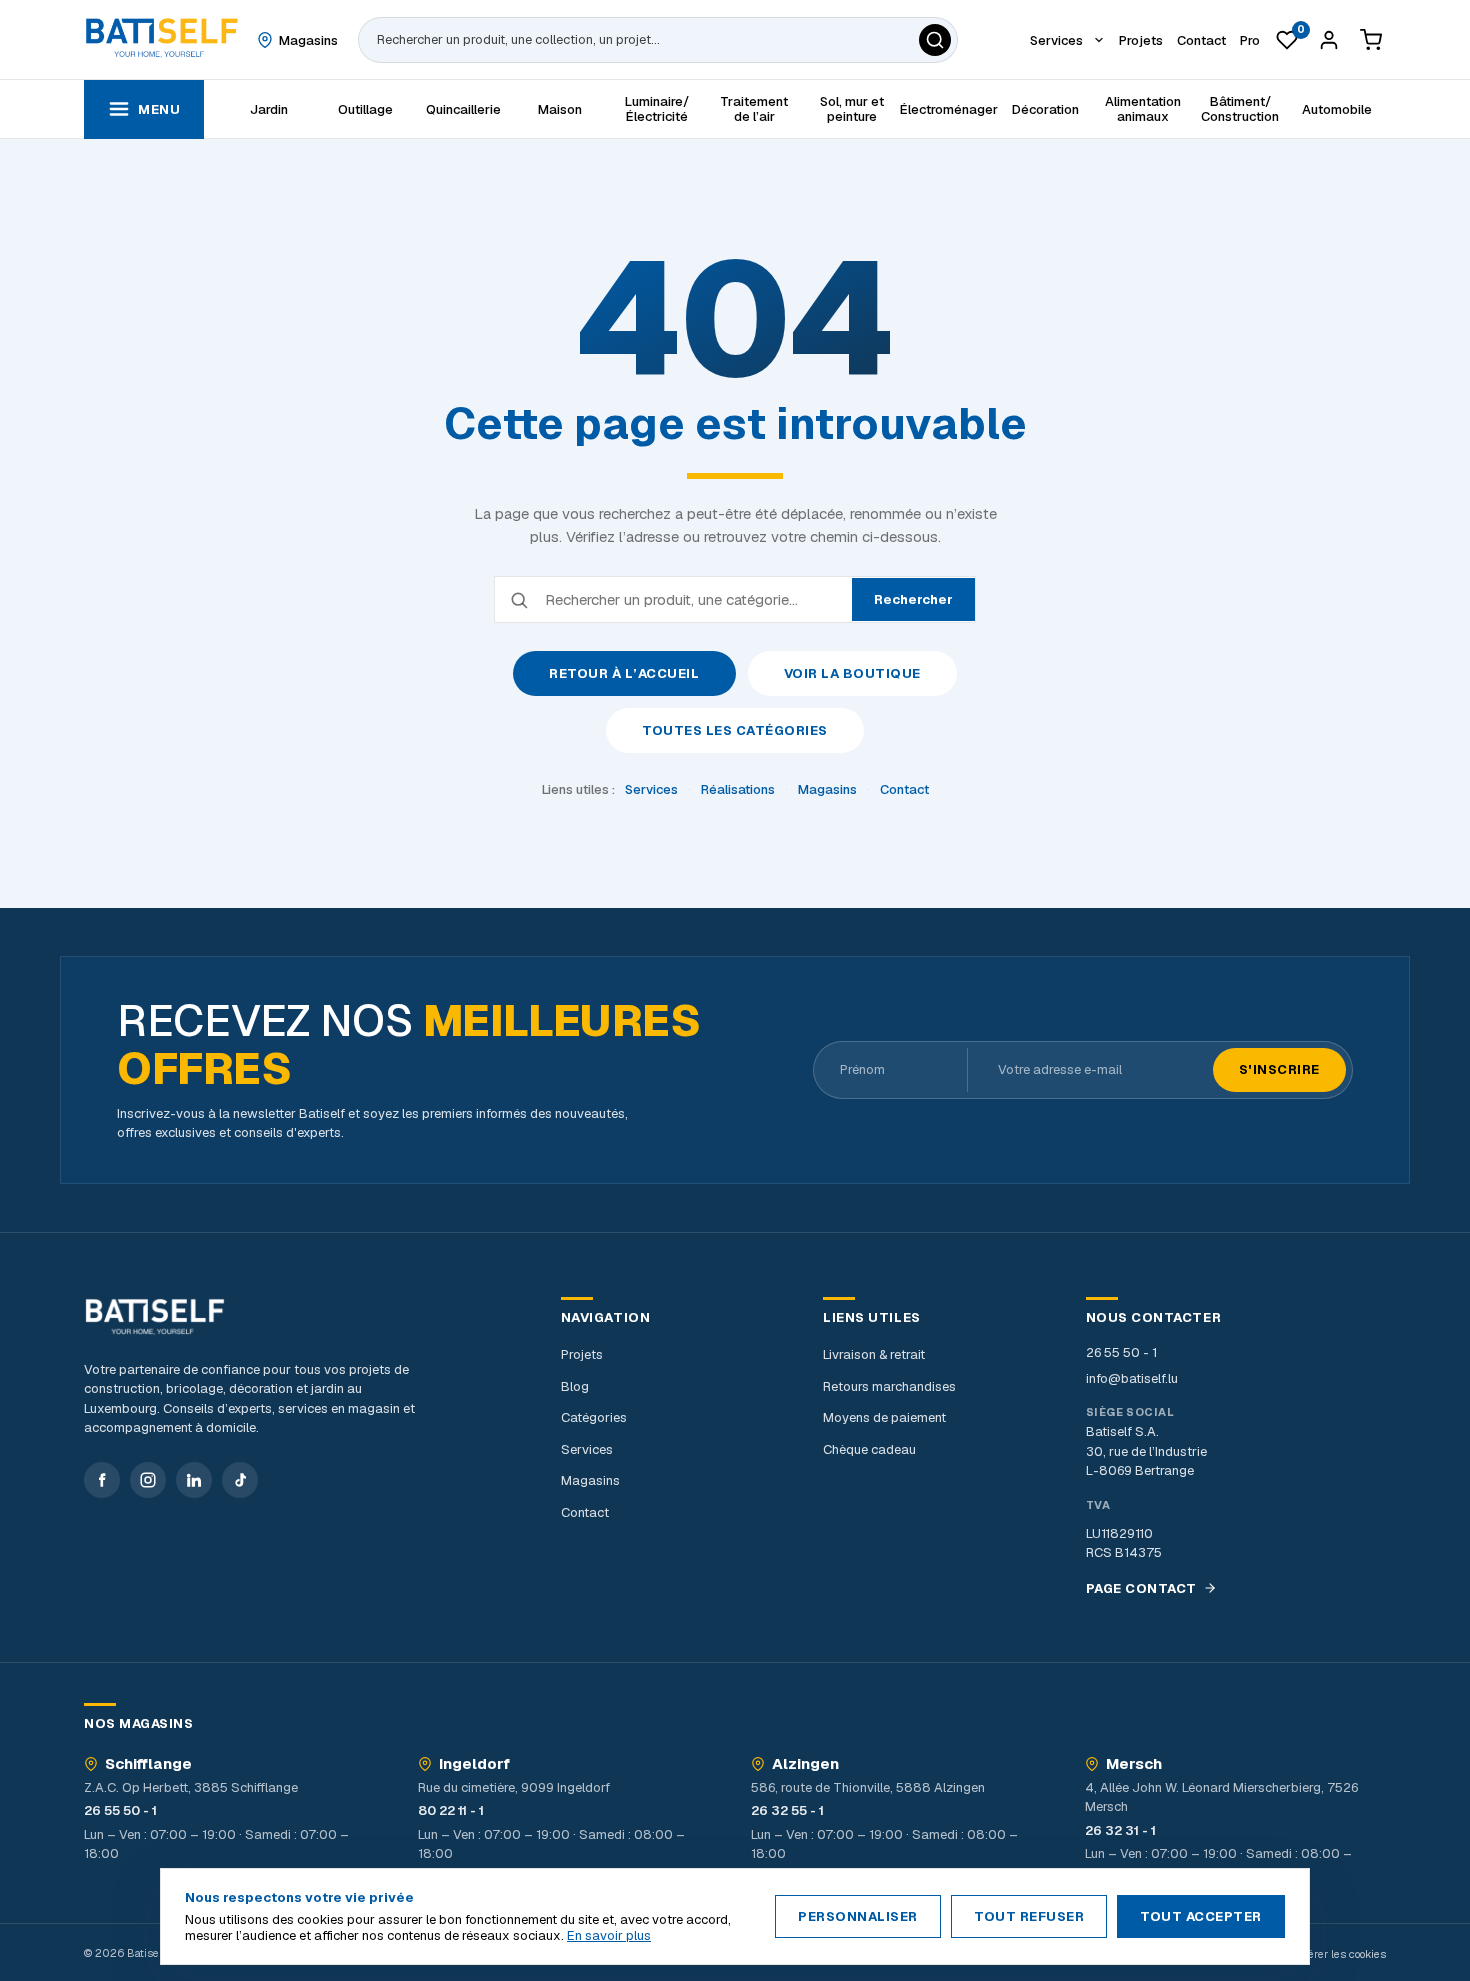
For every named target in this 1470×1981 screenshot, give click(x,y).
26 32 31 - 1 (1120, 1830)
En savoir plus (609, 1935)
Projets (582, 1354)
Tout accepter (1201, 1916)
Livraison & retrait (874, 1354)
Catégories (594, 1417)
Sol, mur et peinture (852, 109)
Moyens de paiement (884, 1417)
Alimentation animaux (1143, 109)
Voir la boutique (852, 673)
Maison (560, 109)
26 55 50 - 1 (1121, 1352)
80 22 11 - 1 (451, 1810)
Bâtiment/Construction (1240, 109)
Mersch (1134, 1764)
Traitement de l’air (754, 109)
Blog (575, 1386)
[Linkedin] (194, 1480)
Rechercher (913, 599)
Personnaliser (858, 1916)
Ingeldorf (474, 1764)
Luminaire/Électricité (657, 109)
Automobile (1337, 109)
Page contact (1141, 1588)
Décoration (1045, 109)
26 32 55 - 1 (787, 1810)
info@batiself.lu (1132, 1378)
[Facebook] (102, 1480)
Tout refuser (1029, 1916)
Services (651, 789)
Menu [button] (159, 109)
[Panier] (1371, 40)
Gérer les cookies (1343, 1954)
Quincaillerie (463, 109)
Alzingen (805, 1764)
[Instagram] (148, 1480)
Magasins (827, 789)
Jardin (269, 109)
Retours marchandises (889, 1386)
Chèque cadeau (869, 1449)
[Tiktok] (240, 1480)
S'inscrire (1279, 1069)
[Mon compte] (1329, 40)
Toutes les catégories (735, 730)
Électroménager (948, 109)
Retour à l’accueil (624, 673)
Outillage (365, 109)
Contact (904, 789)
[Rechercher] (935, 40)
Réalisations (738, 789)
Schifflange (148, 1764)
